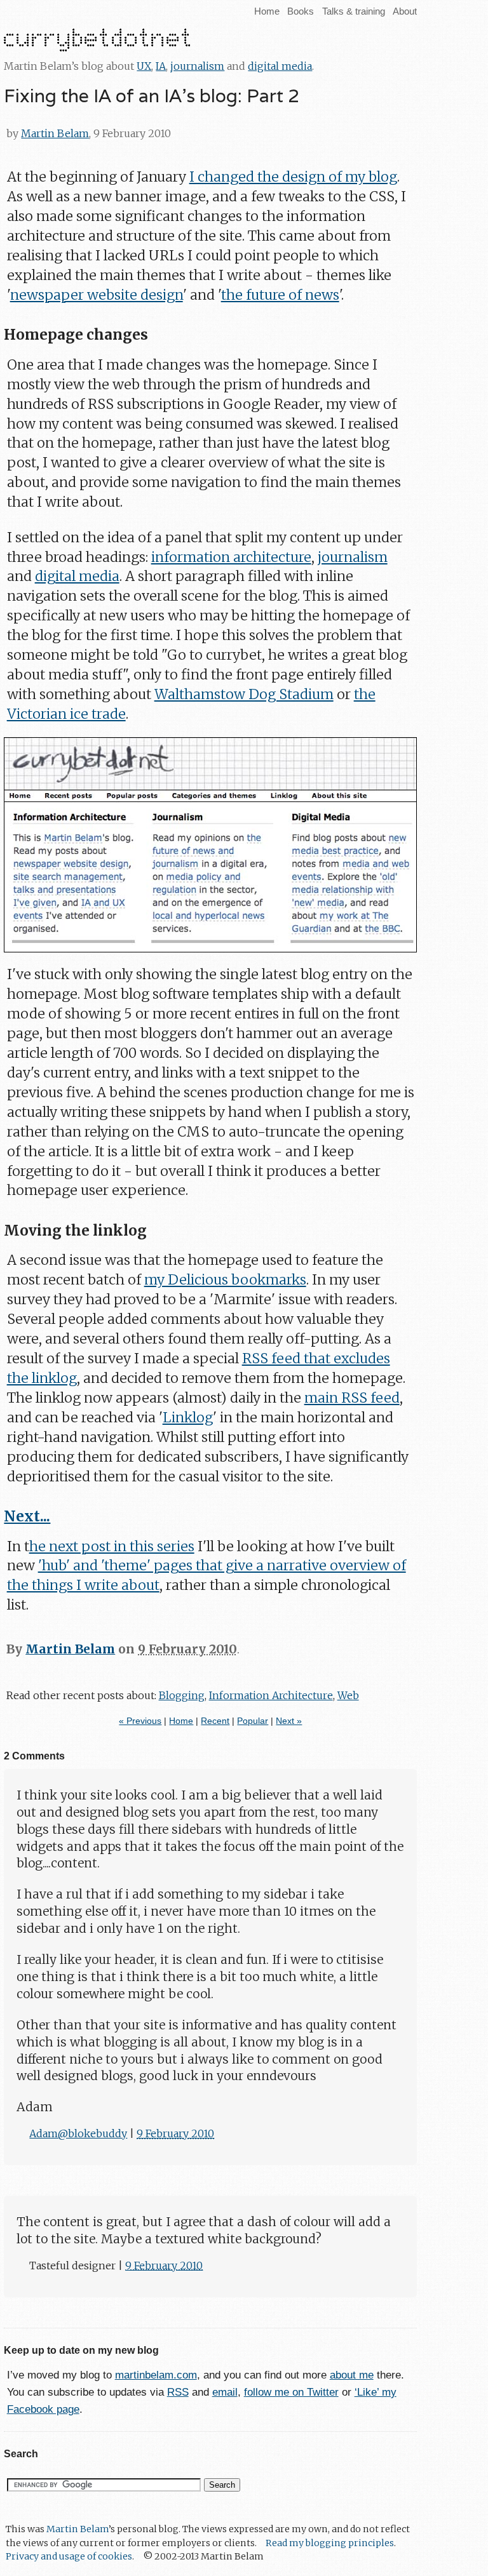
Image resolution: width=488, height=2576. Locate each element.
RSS (178, 2392)
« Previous (140, 1721)
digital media (280, 66)
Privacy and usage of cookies (69, 2556)
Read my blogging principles (330, 2543)
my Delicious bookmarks (225, 1280)
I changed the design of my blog (293, 177)
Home (267, 11)
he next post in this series (112, 1546)
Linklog (188, 1418)
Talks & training (354, 11)
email (225, 2392)
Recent (215, 1721)
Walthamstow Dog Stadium (244, 694)
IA (161, 66)
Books (301, 11)
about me (352, 2375)
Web (348, 1695)
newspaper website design (97, 295)
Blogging (182, 1695)
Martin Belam (55, 133)
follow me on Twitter (291, 2392)
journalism (197, 66)
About (405, 11)
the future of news (280, 295)
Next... (27, 1516)
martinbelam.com (156, 2375)
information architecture (231, 557)
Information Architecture (271, 1695)
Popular (253, 1721)
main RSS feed (352, 1398)
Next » (289, 1721)
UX (144, 66)
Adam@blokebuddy (78, 2133)
